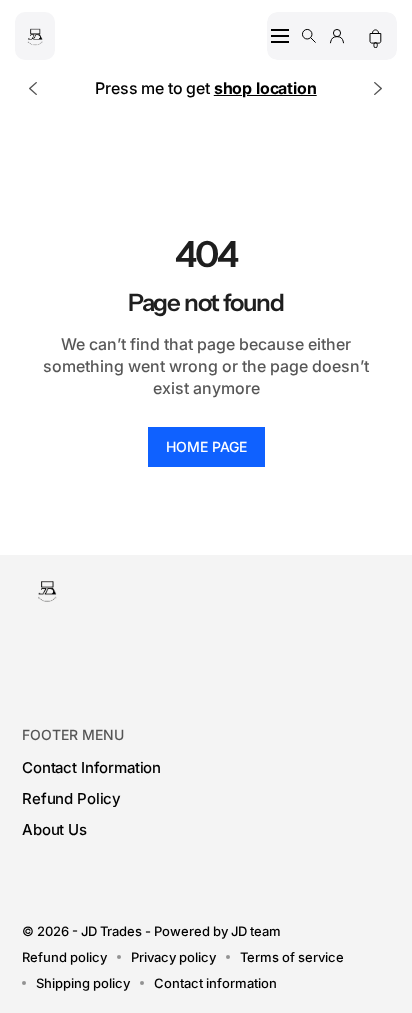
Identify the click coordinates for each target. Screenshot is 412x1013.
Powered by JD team (217, 931)
